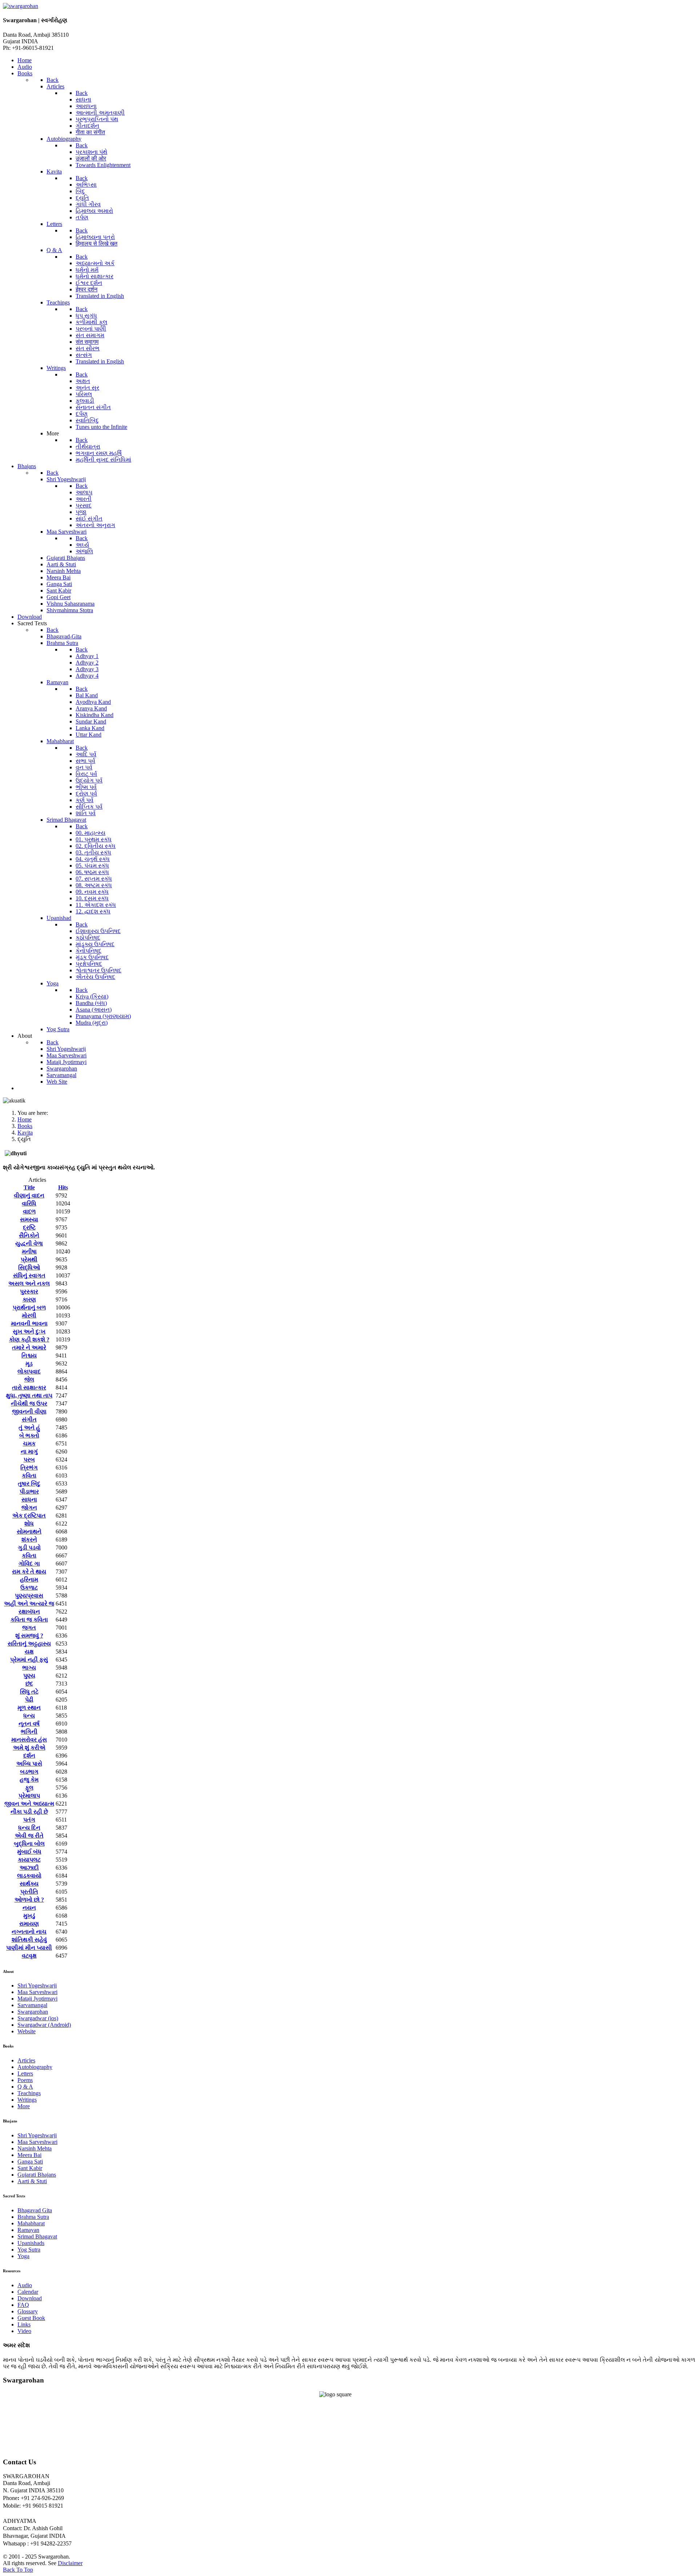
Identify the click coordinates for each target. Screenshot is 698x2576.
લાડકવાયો (29, 1876)
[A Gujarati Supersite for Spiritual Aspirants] (21, 6)
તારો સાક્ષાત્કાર (29, 1387)
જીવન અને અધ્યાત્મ (29, 1804)
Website (27, 2031)
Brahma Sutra (33, 2217)
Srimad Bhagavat (37, 2236)
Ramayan (28, 2230)
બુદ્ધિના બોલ (29, 1844)
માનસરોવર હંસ (29, 1740)
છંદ (29, 1684)
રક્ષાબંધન (29, 1612)
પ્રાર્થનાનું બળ (29, 1307)
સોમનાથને (29, 1532)
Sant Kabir (30, 2168)
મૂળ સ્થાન (29, 1708)
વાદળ (29, 1211)
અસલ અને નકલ (29, 1283)
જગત (29, 1628)
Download (30, 2298)
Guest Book (31, 2318)
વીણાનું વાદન (29, 1195)
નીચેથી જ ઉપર (29, 1403)
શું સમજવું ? (29, 1636)
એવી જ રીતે (29, 1836)
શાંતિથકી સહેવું (29, 1940)
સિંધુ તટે (29, 1692)
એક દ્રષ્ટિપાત (29, 1516)
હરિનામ (29, 1580)
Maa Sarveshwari (37, 1992)
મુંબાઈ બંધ (29, 1852)
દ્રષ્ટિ (29, 1227)
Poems (25, 2080)
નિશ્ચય (29, 1355)
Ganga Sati (30, 2162)
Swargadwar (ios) (38, 2018)
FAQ (23, 2305)
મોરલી (29, 1315)
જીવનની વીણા (29, 1411)
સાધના (29, 1500)
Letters (25, 2073)
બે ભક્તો (29, 1435)
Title (29, 1187)
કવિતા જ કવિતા (29, 1620)
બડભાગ (29, 1772)
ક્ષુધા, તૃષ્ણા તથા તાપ (29, 1395)
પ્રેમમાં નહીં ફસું (29, 1660)
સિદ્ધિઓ (29, 1267)
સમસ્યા (29, 1219)
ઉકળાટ (29, 1588)
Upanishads (31, 2243)
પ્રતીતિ (29, 1892)
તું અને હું (29, 1427)
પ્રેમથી (29, 1259)
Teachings (29, 2093)
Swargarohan (33, 2012)
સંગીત (29, 1419)
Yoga (23, 2256)
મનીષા (29, 1251)
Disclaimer (70, 2563)
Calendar (28, 2292)
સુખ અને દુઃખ (29, 1331)
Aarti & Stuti (32, 2181)
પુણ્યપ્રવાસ (29, 1596)
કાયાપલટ (29, 1860)
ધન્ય (29, 1716)
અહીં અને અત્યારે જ (29, 1604)
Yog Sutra (29, 2250)
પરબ (29, 1460)
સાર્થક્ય (29, 1884)
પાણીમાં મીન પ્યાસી (29, 1948)
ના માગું (29, 1452)
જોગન (29, 1508)
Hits (63, 1187)
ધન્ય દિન (29, 1828)
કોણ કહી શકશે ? (29, 1339)
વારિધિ (29, 1203)
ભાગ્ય (29, 1668)
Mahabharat (31, 2223)
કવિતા (29, 1476)
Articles (26, 2060)
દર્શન (29, 1756)
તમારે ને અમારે (29, 1347)
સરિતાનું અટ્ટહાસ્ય (29, 1644)
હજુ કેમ (29, 1780)
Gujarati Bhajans (37, 2175)
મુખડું (29, 1916)
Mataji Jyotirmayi (37, 1999)
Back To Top (18, 2570)
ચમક (29, 1443)
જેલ (29, 1379)
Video (24, 2331)
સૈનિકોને (29, 1235)
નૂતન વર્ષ (29, 1724)
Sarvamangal (32, 2005)
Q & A (25, 2087)
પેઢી (29, 1700)
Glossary (28, 2311)
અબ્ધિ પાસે (29, 1764)
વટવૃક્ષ (29, 1956)
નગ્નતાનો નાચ (29, 1932)
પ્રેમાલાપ (29, 1796)
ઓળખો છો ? (29, 1900)
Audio (25, 2285)
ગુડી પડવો (29, 1548)
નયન (29, 1908)
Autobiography (35, 2067)
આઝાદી (29, 1868)
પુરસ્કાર (29, 1291)
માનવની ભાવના (29, 1323)
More (24, 2106)
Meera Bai (29, 2155)
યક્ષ (29, 1652)
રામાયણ (29, 1924)
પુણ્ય (29, 1676)
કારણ (29, 1299)
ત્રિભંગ (29, 1468)
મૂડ (29, 1363)
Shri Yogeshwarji (37, 1985)
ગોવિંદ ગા (29, 1564)
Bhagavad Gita (35, 2210)
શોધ (29, 1524)
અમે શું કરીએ (29, 1748)
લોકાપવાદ (29, 1371)
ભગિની (29, 1732)
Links (24, 2324)
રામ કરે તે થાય (29, 1572)
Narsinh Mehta (35, 2148)
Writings (27, 2100)
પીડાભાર (29, 1492)
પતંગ (29, 1820)
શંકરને (29, 1540)
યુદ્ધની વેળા (29, 1243)
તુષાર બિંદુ (29, 1484)
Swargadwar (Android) (44, 2025)
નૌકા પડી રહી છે (29, 1812)
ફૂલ (29, 1788)
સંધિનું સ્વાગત (29, 1275)
